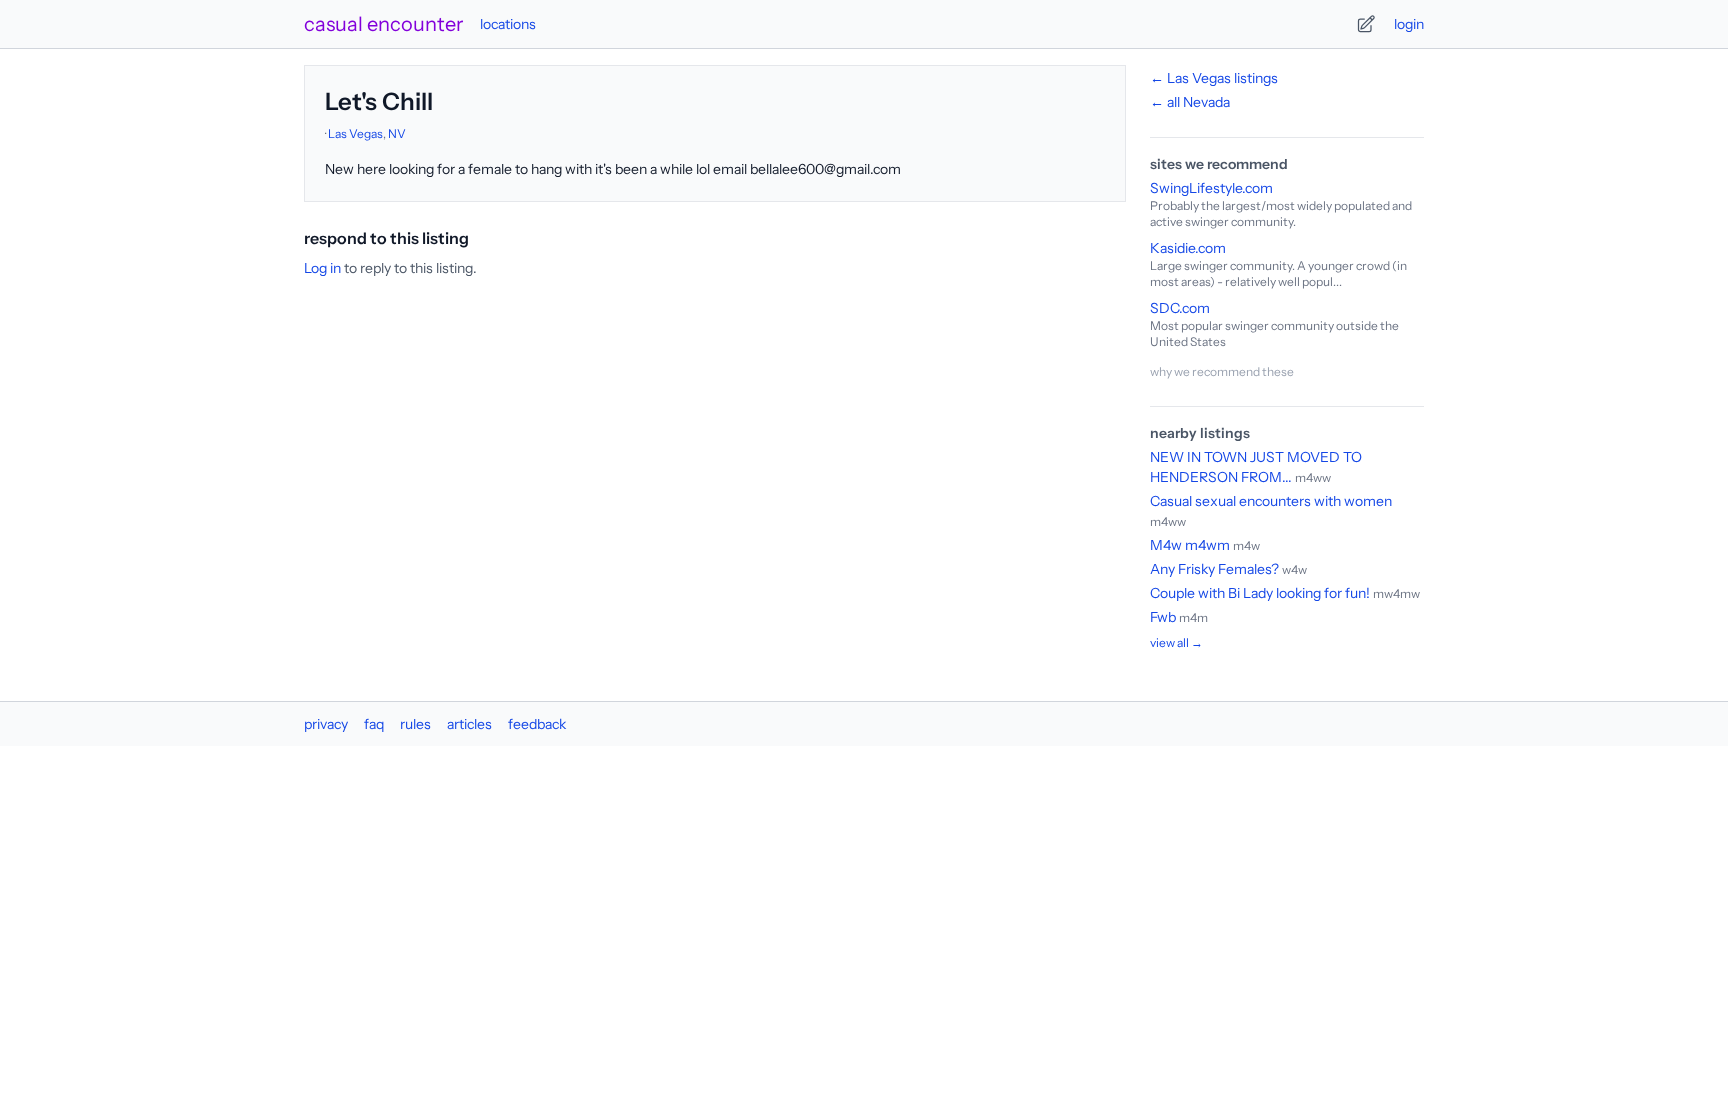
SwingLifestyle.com (1211, 188)
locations (508, 24)
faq (374, 724)
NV (397, 133)
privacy (326, 724)
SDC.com (1180, 308)
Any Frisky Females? (1214, 569)
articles (469, 724)
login (1409, 24)
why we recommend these (1222, 371)
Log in (322, 268)
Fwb (1163, 617)
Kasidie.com (1188, 248)
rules (415, 724)
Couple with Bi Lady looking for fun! (1260, 593)
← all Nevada (1190, 102)
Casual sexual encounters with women (1271, 501)
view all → (1176, 642)
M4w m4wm (1190, 545)
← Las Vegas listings (1214, 78)
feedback (537, 724)
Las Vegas (355, 133)
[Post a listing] (1366, 24)
